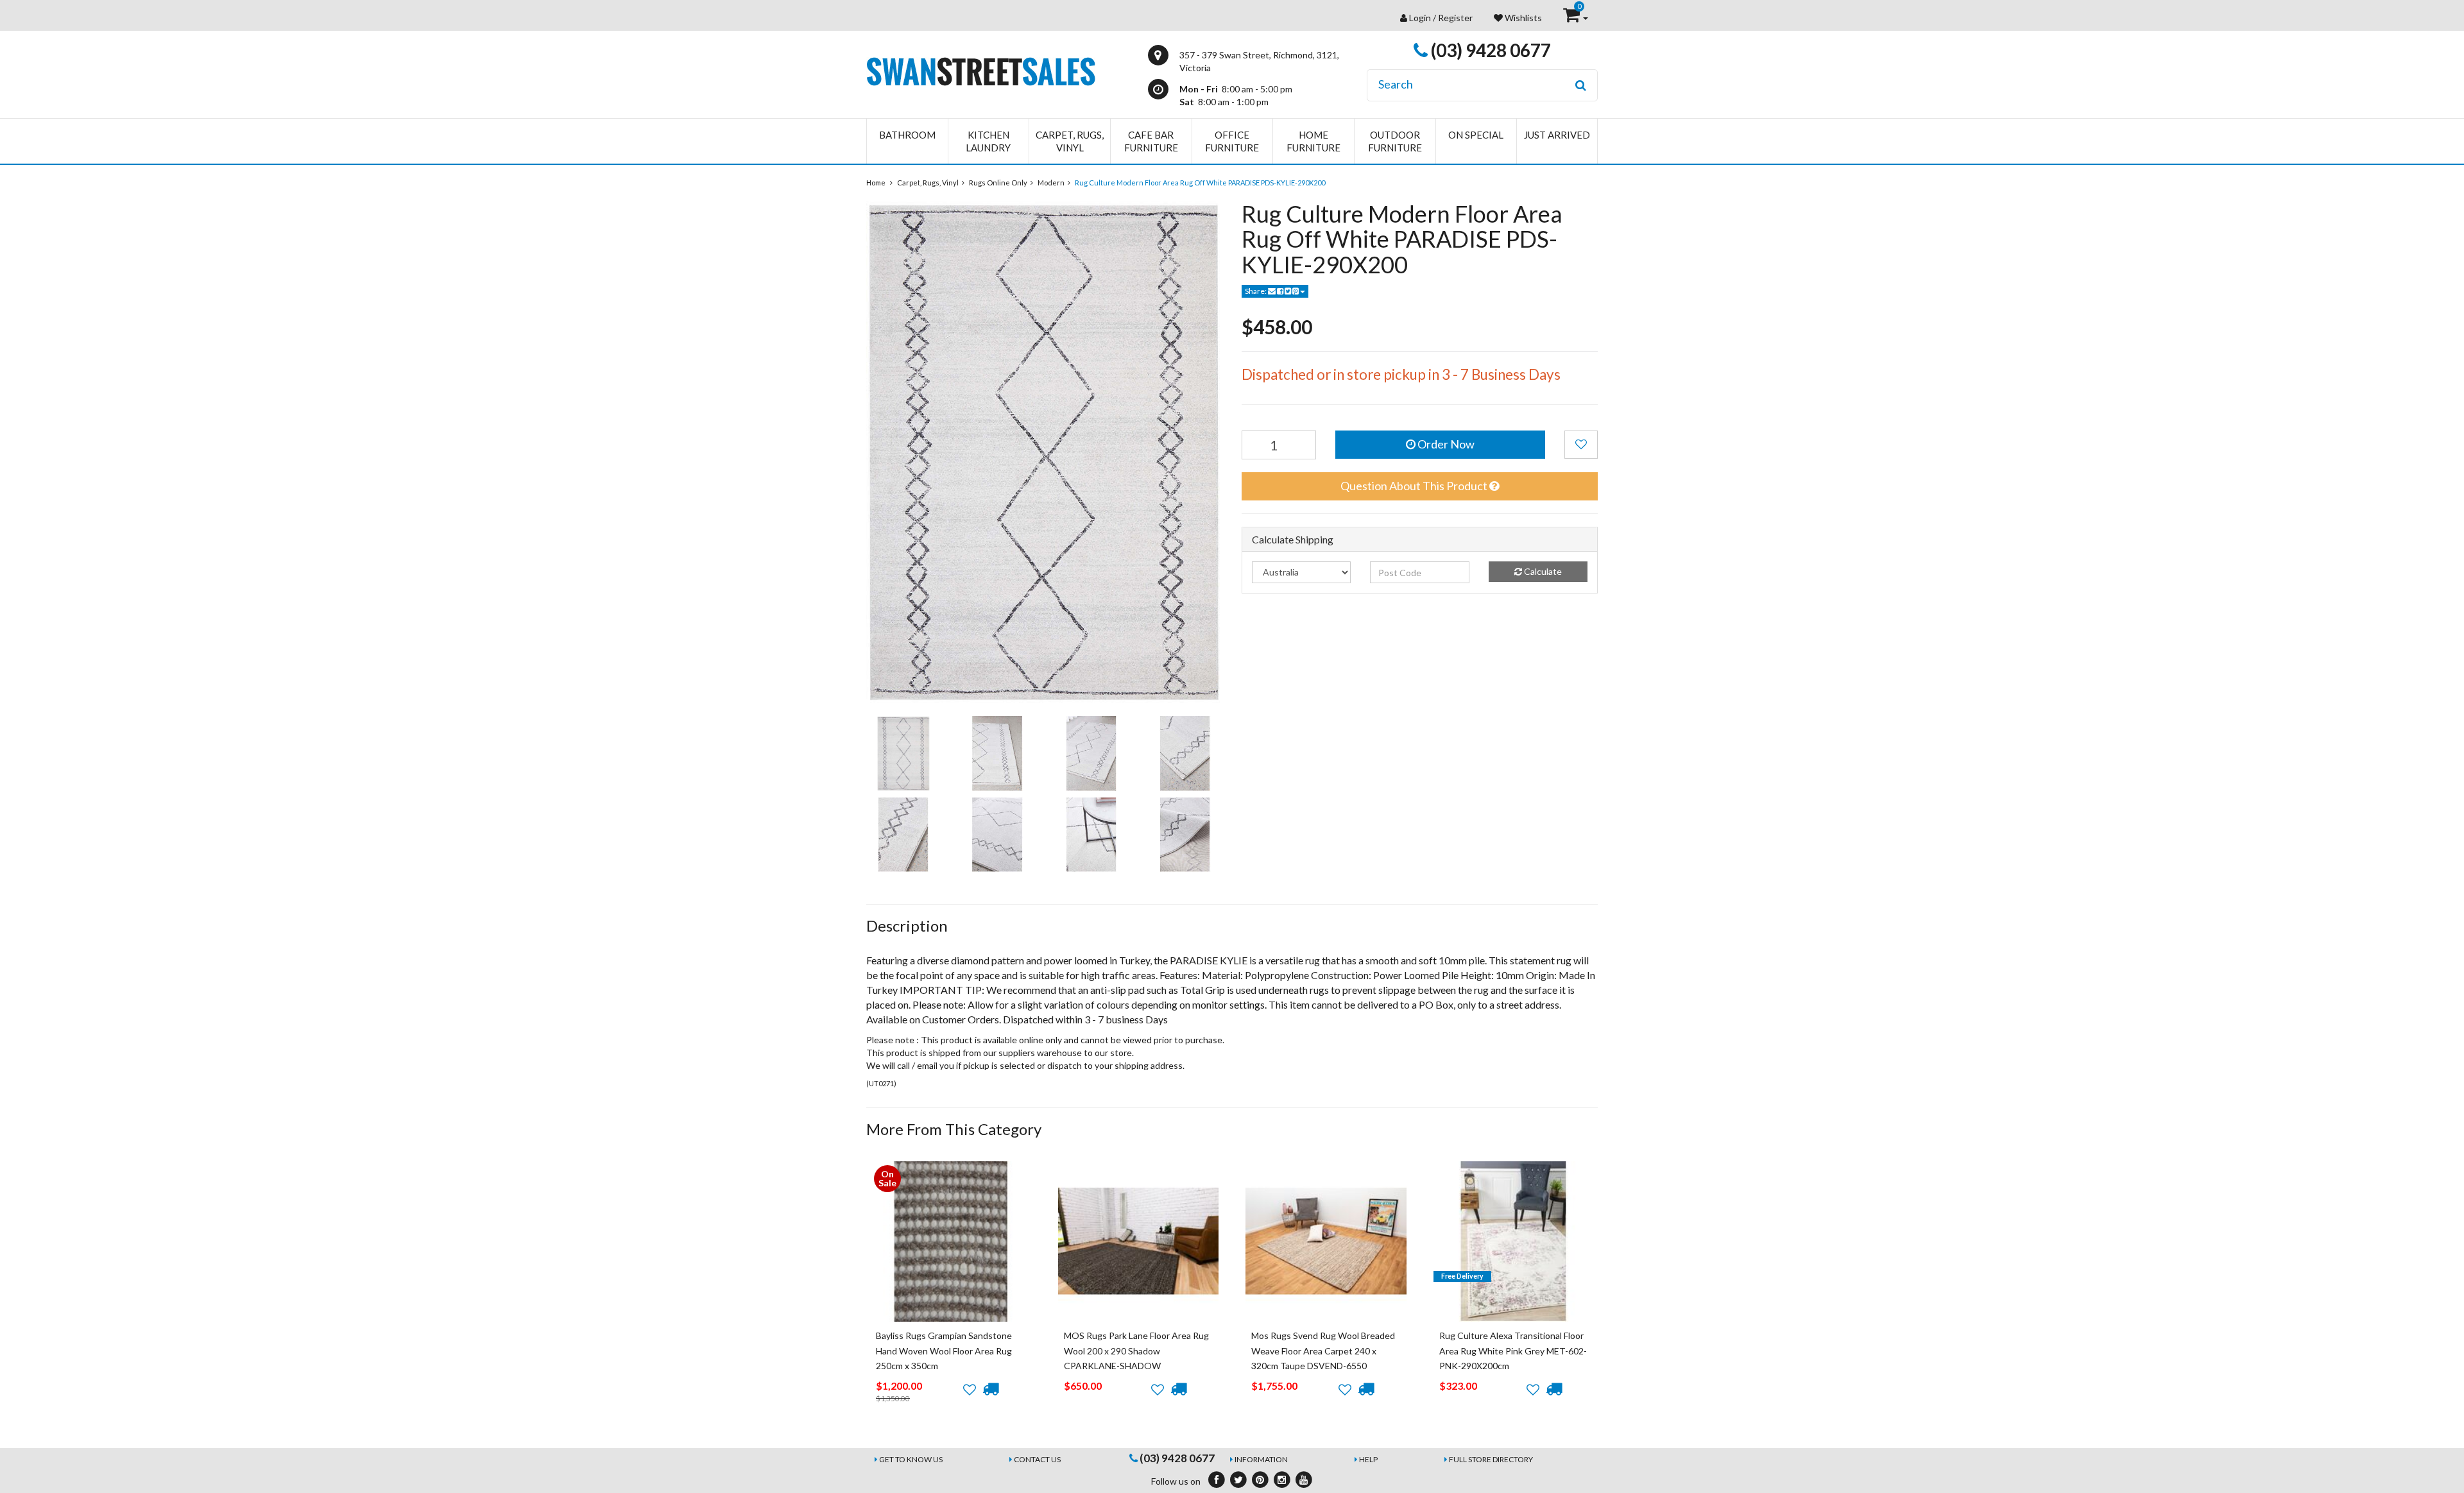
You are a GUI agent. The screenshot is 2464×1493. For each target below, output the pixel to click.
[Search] (1581, 85)
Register (1455, 18)
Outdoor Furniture (1395, 141)
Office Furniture (1232, 141)
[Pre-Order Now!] (990, 1389)
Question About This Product (1415, 486)
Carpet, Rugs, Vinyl (1070, 141)
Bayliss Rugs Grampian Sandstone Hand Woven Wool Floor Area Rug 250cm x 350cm (944, 1351)
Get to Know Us (911, 1459)
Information (1261, 1459)
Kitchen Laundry (988, 141)
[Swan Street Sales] (981, 70)
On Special (1476, 135)
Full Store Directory (1491, 1459)
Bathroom (907, 135)
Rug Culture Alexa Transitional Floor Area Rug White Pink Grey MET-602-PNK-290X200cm (1513, 1351)
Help (1368, 1459)
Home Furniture (1313, 141)
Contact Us (1037, 1459)
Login (1420, 18)
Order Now (1445, 444)
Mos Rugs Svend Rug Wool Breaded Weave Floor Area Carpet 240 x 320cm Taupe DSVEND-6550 (1323, 1351)
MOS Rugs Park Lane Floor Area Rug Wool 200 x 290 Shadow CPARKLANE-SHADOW (1136, 1351)
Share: (1256, 291)
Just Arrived (1557, 135)
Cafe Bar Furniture (1151, 141)
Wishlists (1522, 18)
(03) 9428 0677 (1489, 50)
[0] (1572, 18)
